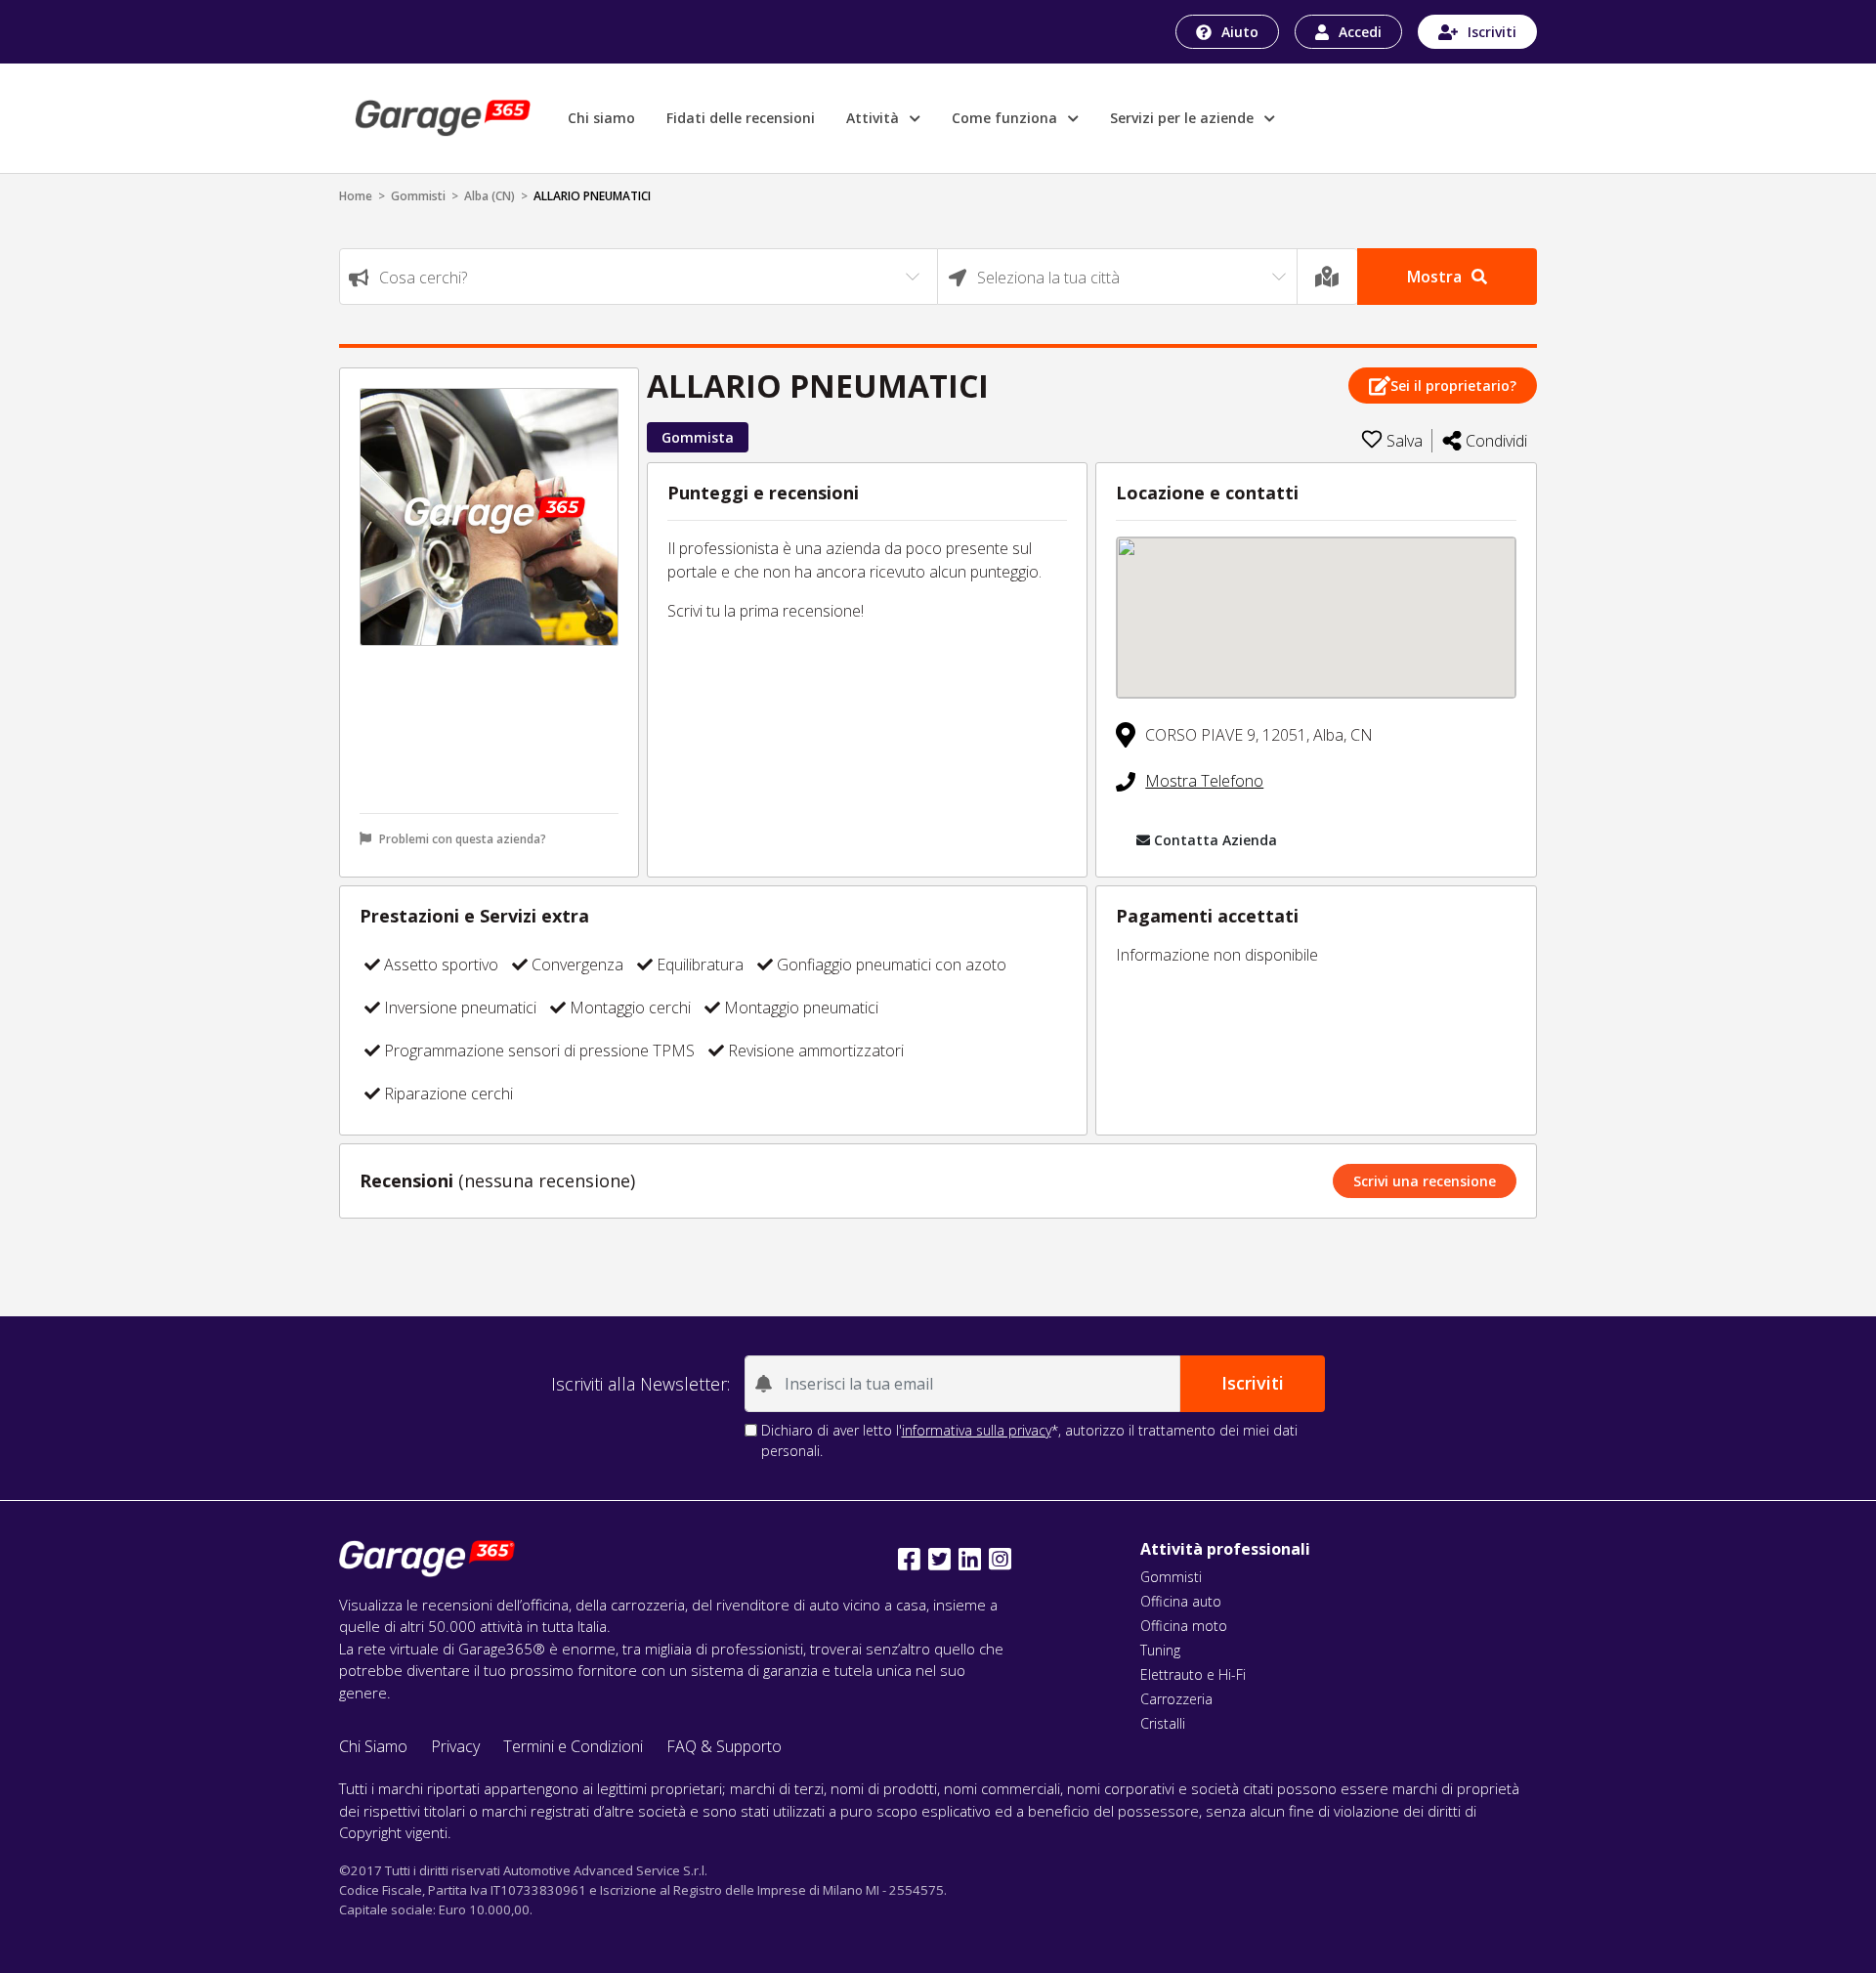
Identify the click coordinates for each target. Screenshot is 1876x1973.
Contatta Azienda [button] (1215, 840)
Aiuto (1240, 32)
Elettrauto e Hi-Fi (1193, 1674)
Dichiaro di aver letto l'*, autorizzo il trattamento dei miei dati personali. (1029, 1440)
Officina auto (1181, 1601)
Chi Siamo (373, 1746)
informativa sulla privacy (977, 1430)
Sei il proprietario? (1453, 386)
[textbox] (639, 278)
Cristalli (1163, 1723)
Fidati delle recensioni (741, 118)
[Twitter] (939, 1559)
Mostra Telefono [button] (1204, 781)
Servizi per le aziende (1184, 118)
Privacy (455, 1746)
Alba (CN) (490, 196)
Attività (874, 118)
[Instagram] (1000, 1559)
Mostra (1434, 277)
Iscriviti (1492, 32)
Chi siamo (601, 118)
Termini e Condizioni (573, 1746)
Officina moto (1184, 1626)
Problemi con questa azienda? (463, 839)
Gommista (698, 437)
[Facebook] (909, 1559)
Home (356, 196)
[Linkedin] (970, 1559)
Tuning (1160, 1650)
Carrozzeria (1176, 1699)
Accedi (1360, 32)
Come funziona (1006, 118)
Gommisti (418, 196)
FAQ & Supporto (724, 1746)
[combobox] (639, 277)
